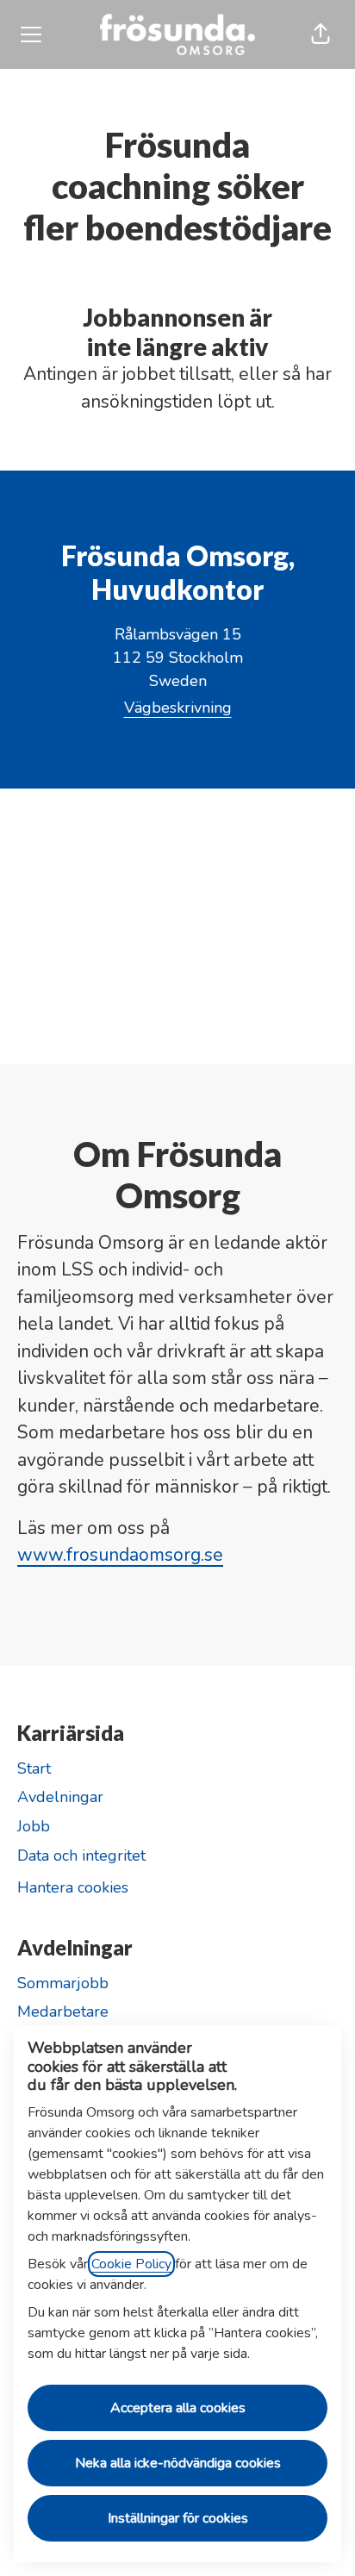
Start (34, 1768)
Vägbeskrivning (178, 708)
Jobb (34, 1826)
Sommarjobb (63, 1983)
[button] (321, 34)
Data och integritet (81, 1856)
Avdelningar (60, 1797)
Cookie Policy (131, 2264)
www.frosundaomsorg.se (120, 1555)
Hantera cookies (73, 1887)
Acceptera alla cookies (178, 2408)
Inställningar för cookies (178, 2518)
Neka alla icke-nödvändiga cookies (178, 2463)
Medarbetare (63, 2012)
